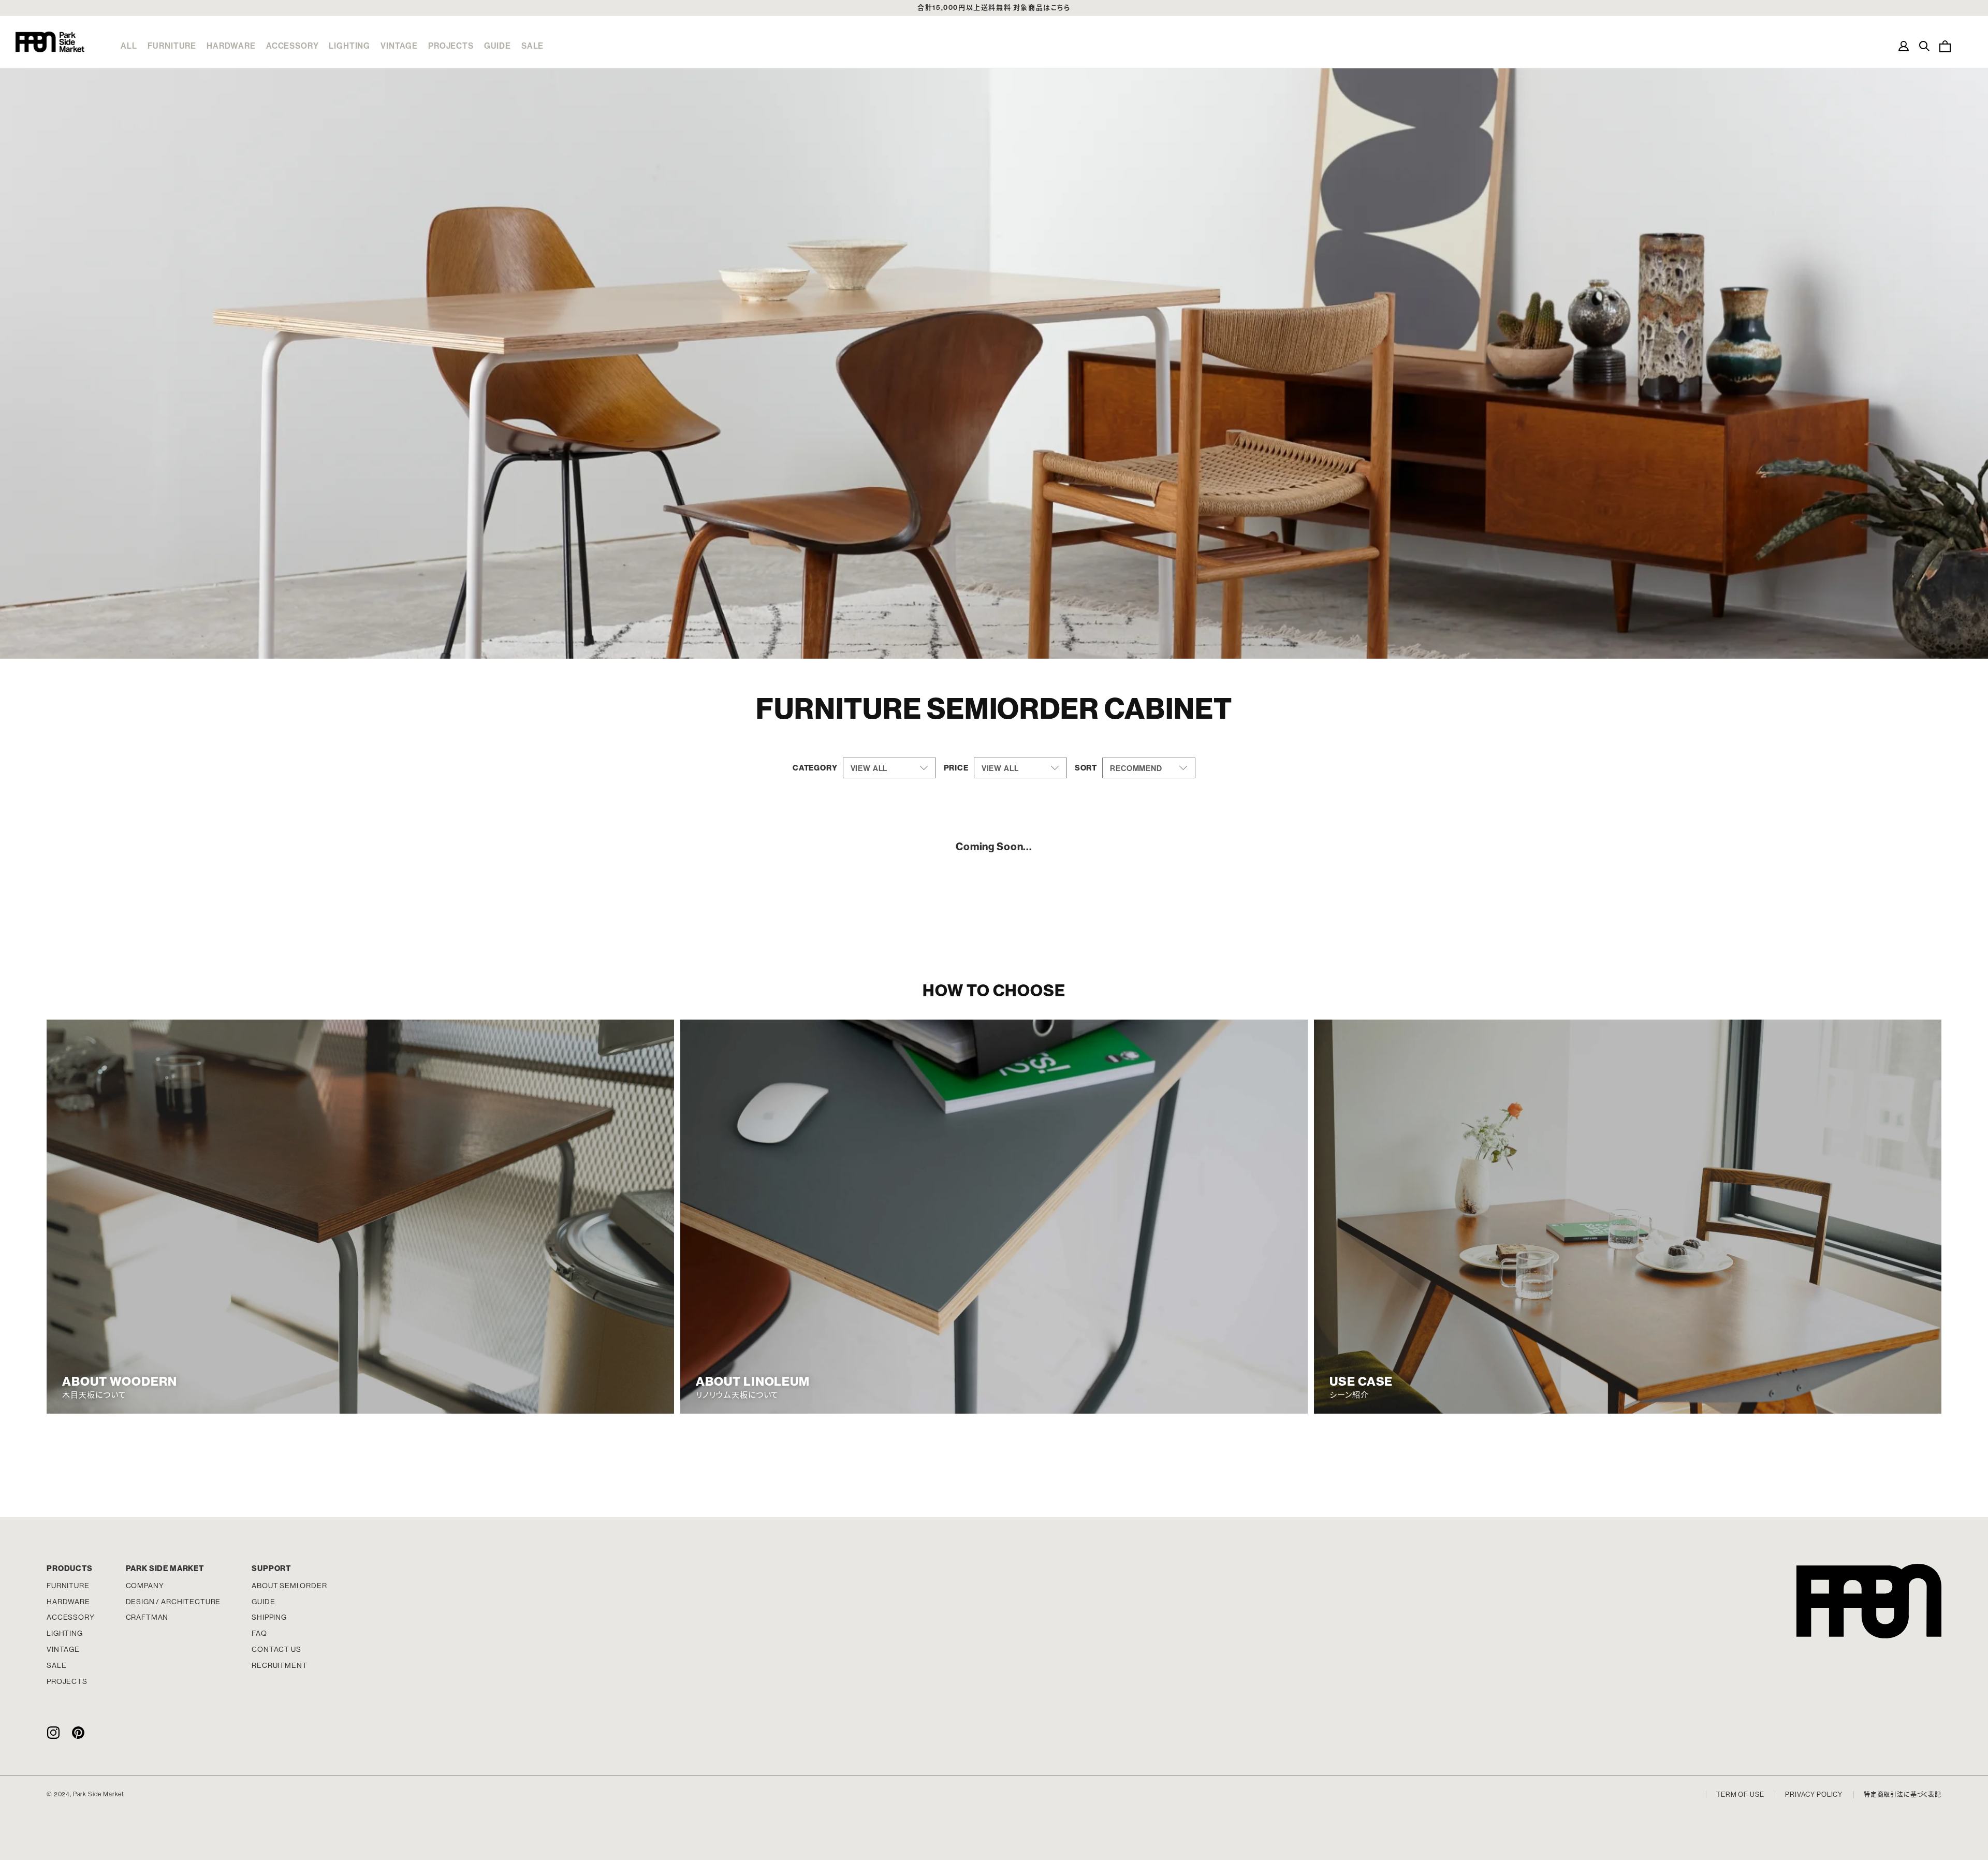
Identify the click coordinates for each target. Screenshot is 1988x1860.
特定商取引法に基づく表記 (1903, 1795)
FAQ (259, 1633)
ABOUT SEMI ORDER (289, 1586)
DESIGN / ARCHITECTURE (173, 1602)
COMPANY (145, 1586)
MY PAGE (1904, 46)
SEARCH (1924, 46)
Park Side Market (50, 42)
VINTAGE (399, 46)
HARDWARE (231, 46)
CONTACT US (276, 1649)
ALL (129, 46)
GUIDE (498, 46)
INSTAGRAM (53, 1732)
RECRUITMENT (279, 1665)
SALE (532, 46)
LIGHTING (349, 46)
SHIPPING (269, 1617)
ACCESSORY (293, 46)
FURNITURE (172, 46)
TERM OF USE (1740, 1794)
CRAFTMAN (147, 1617)
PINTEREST (78, 1732)
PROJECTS (451, 46)
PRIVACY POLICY (1814, 1794)
